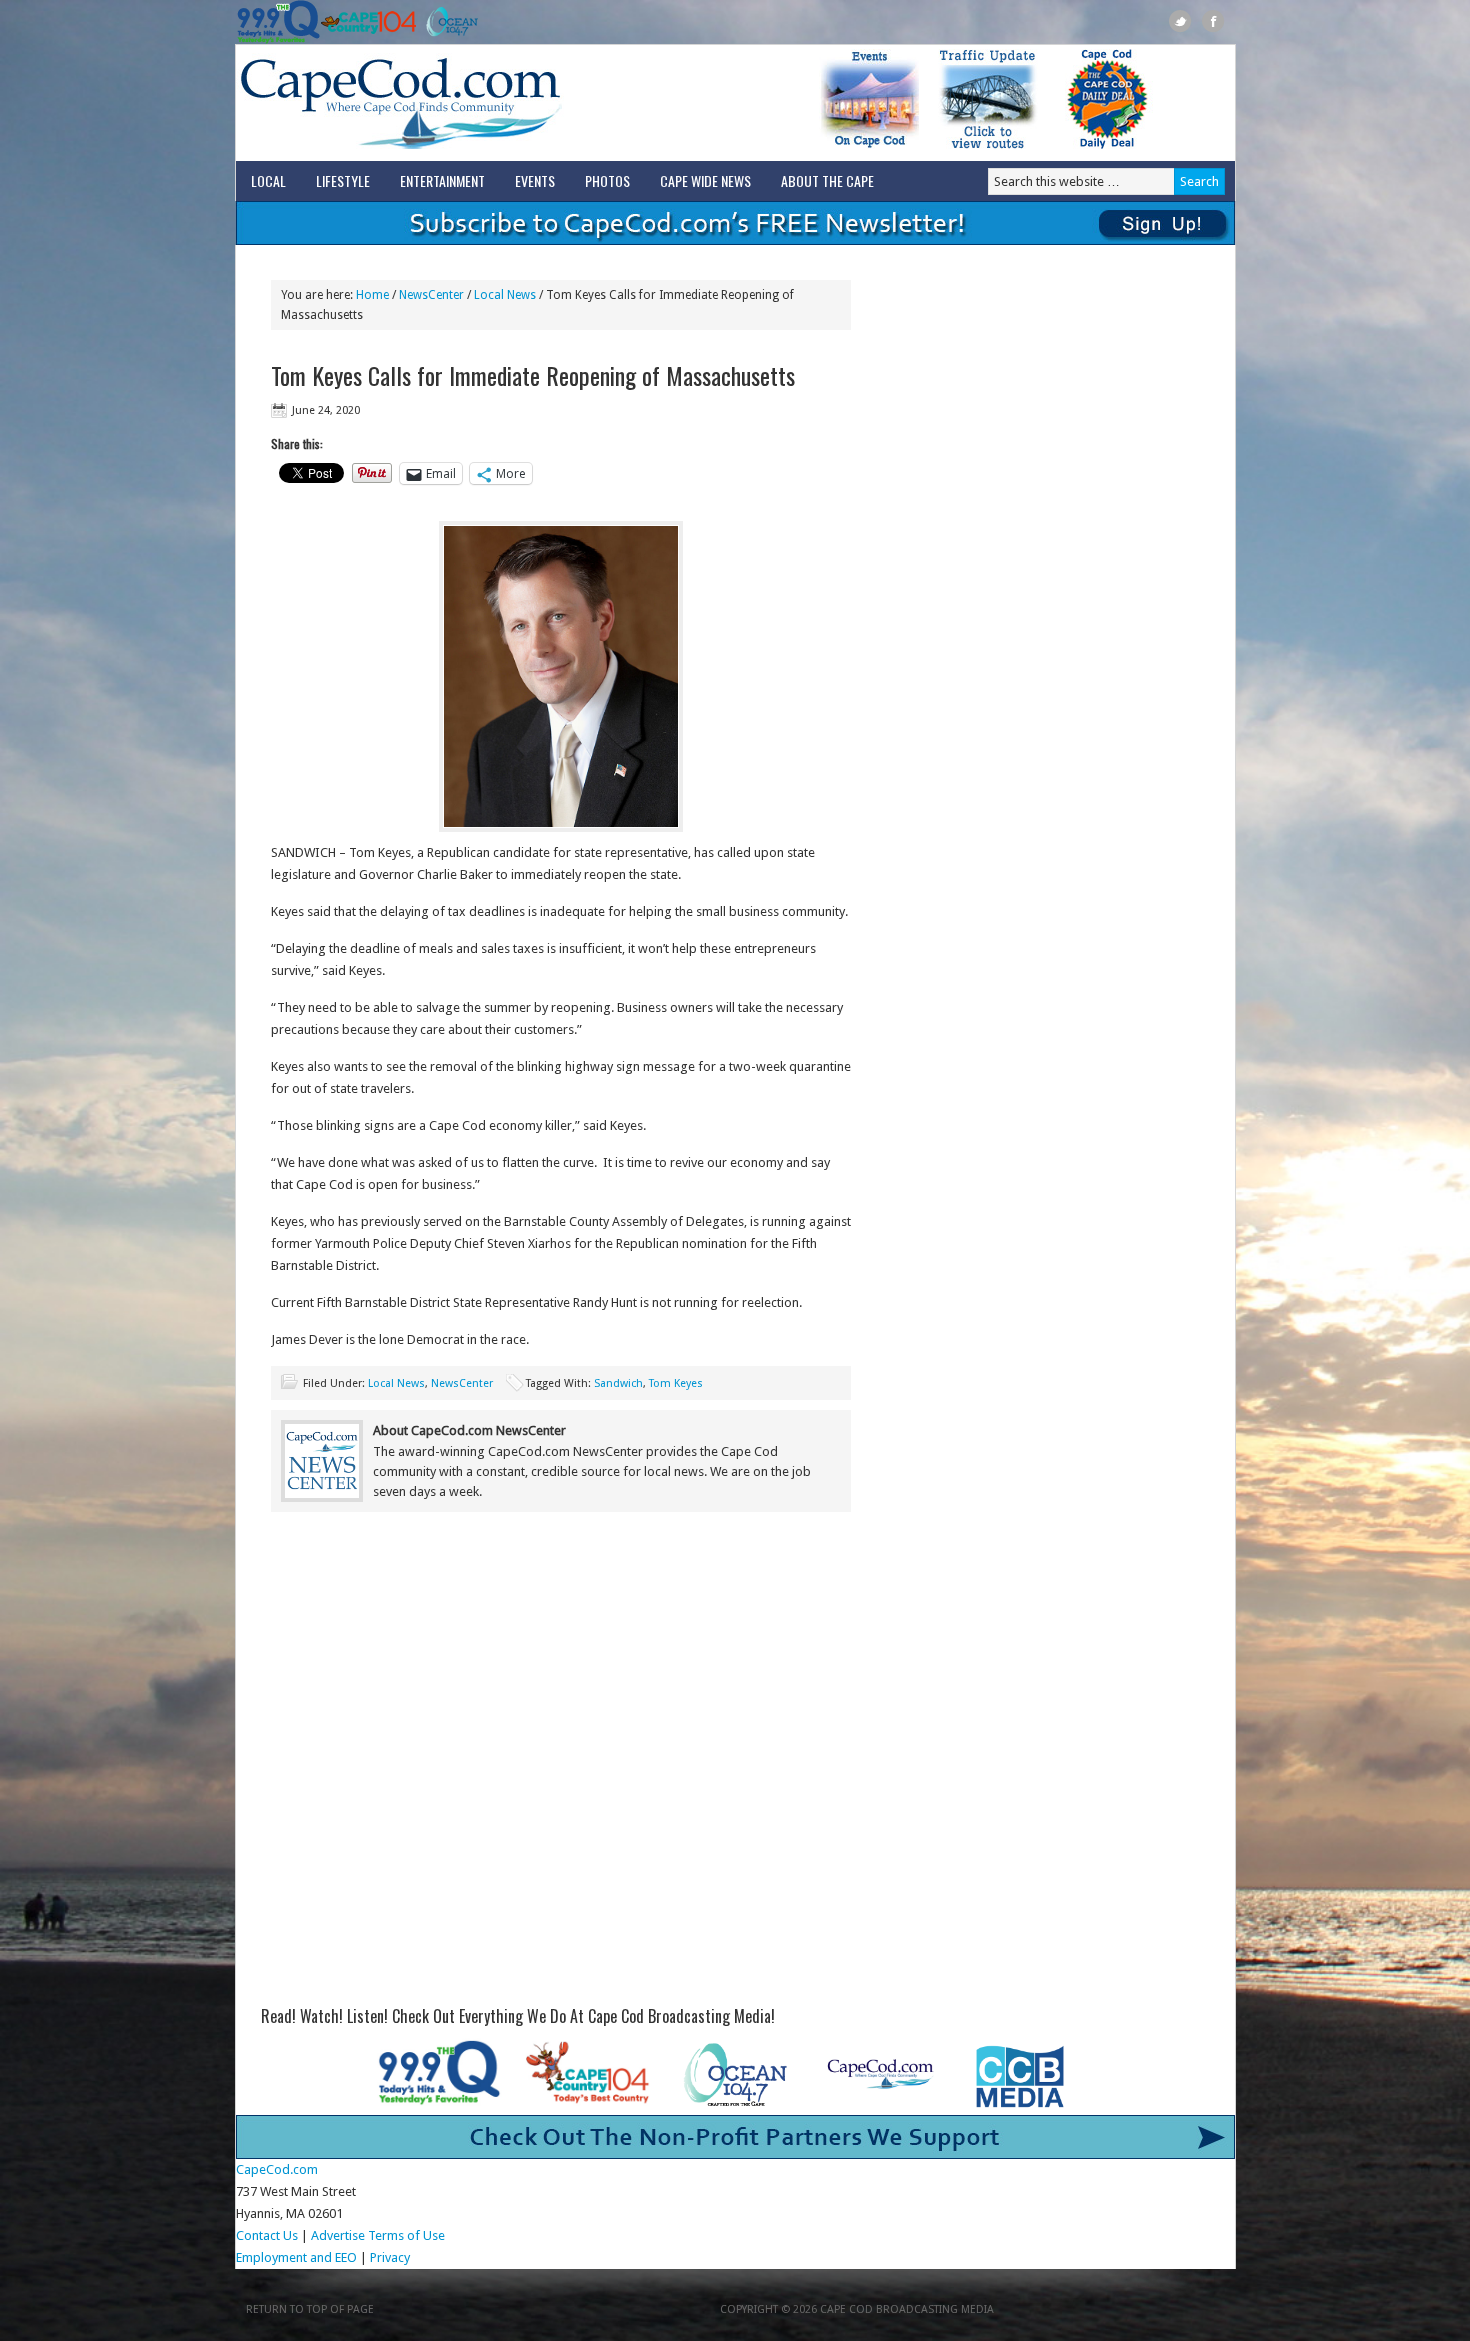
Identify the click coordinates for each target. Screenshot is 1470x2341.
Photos (607, 180)
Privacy (391, 2257)
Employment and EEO (296, 2257)
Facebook (1213, 21)
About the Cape (827, 180)
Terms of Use (406, 2235)
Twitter (1180, 21)
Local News (396, 1383)
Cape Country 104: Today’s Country (368, 22)
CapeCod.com (489, 103)
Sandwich (618, 1383)
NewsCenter (462, 1383)
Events (535, 180)
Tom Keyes (676, 1383)
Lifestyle (343, 180)
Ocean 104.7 (447, 22)
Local (268, 180)
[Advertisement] (561, 1692)
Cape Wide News (705, 180)
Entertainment (442, 180)
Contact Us (267, 2235)
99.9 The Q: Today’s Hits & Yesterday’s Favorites (278, 22)
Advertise (338, 2235)
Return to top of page (310, 2309)
